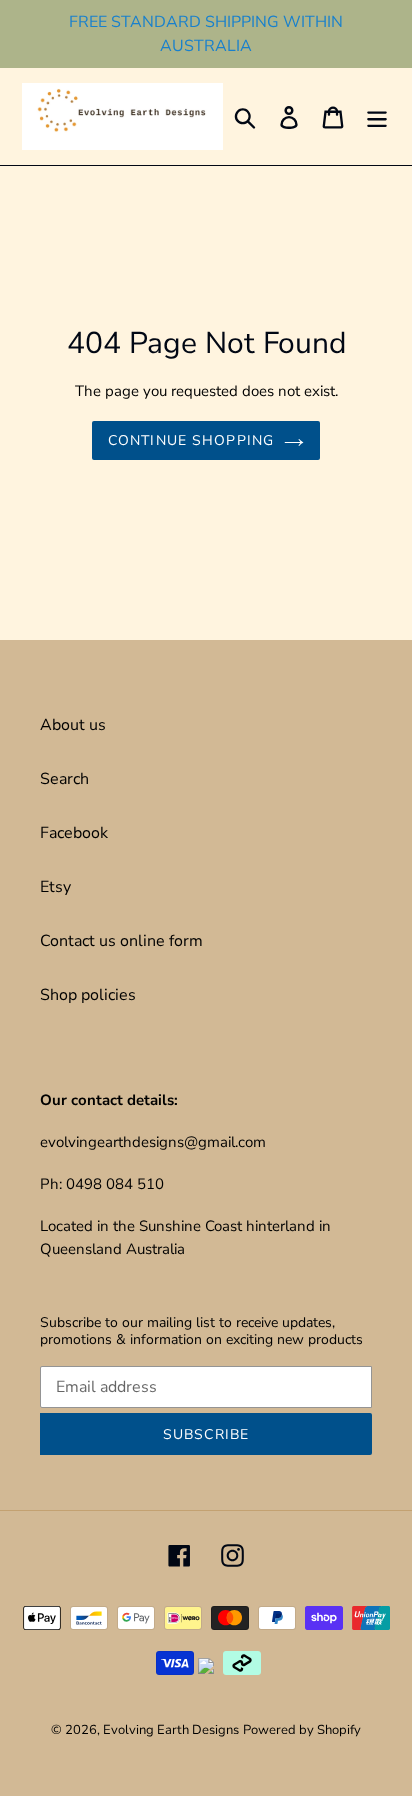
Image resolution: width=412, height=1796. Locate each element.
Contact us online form (121, 941)
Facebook (74, 833)
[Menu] (377, 116)
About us (73, 725)
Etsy (55, 887)
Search (64, 779)
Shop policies (88, 995)
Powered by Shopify (302, 1730)
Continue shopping (191, 440)
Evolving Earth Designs (171, 1730)
